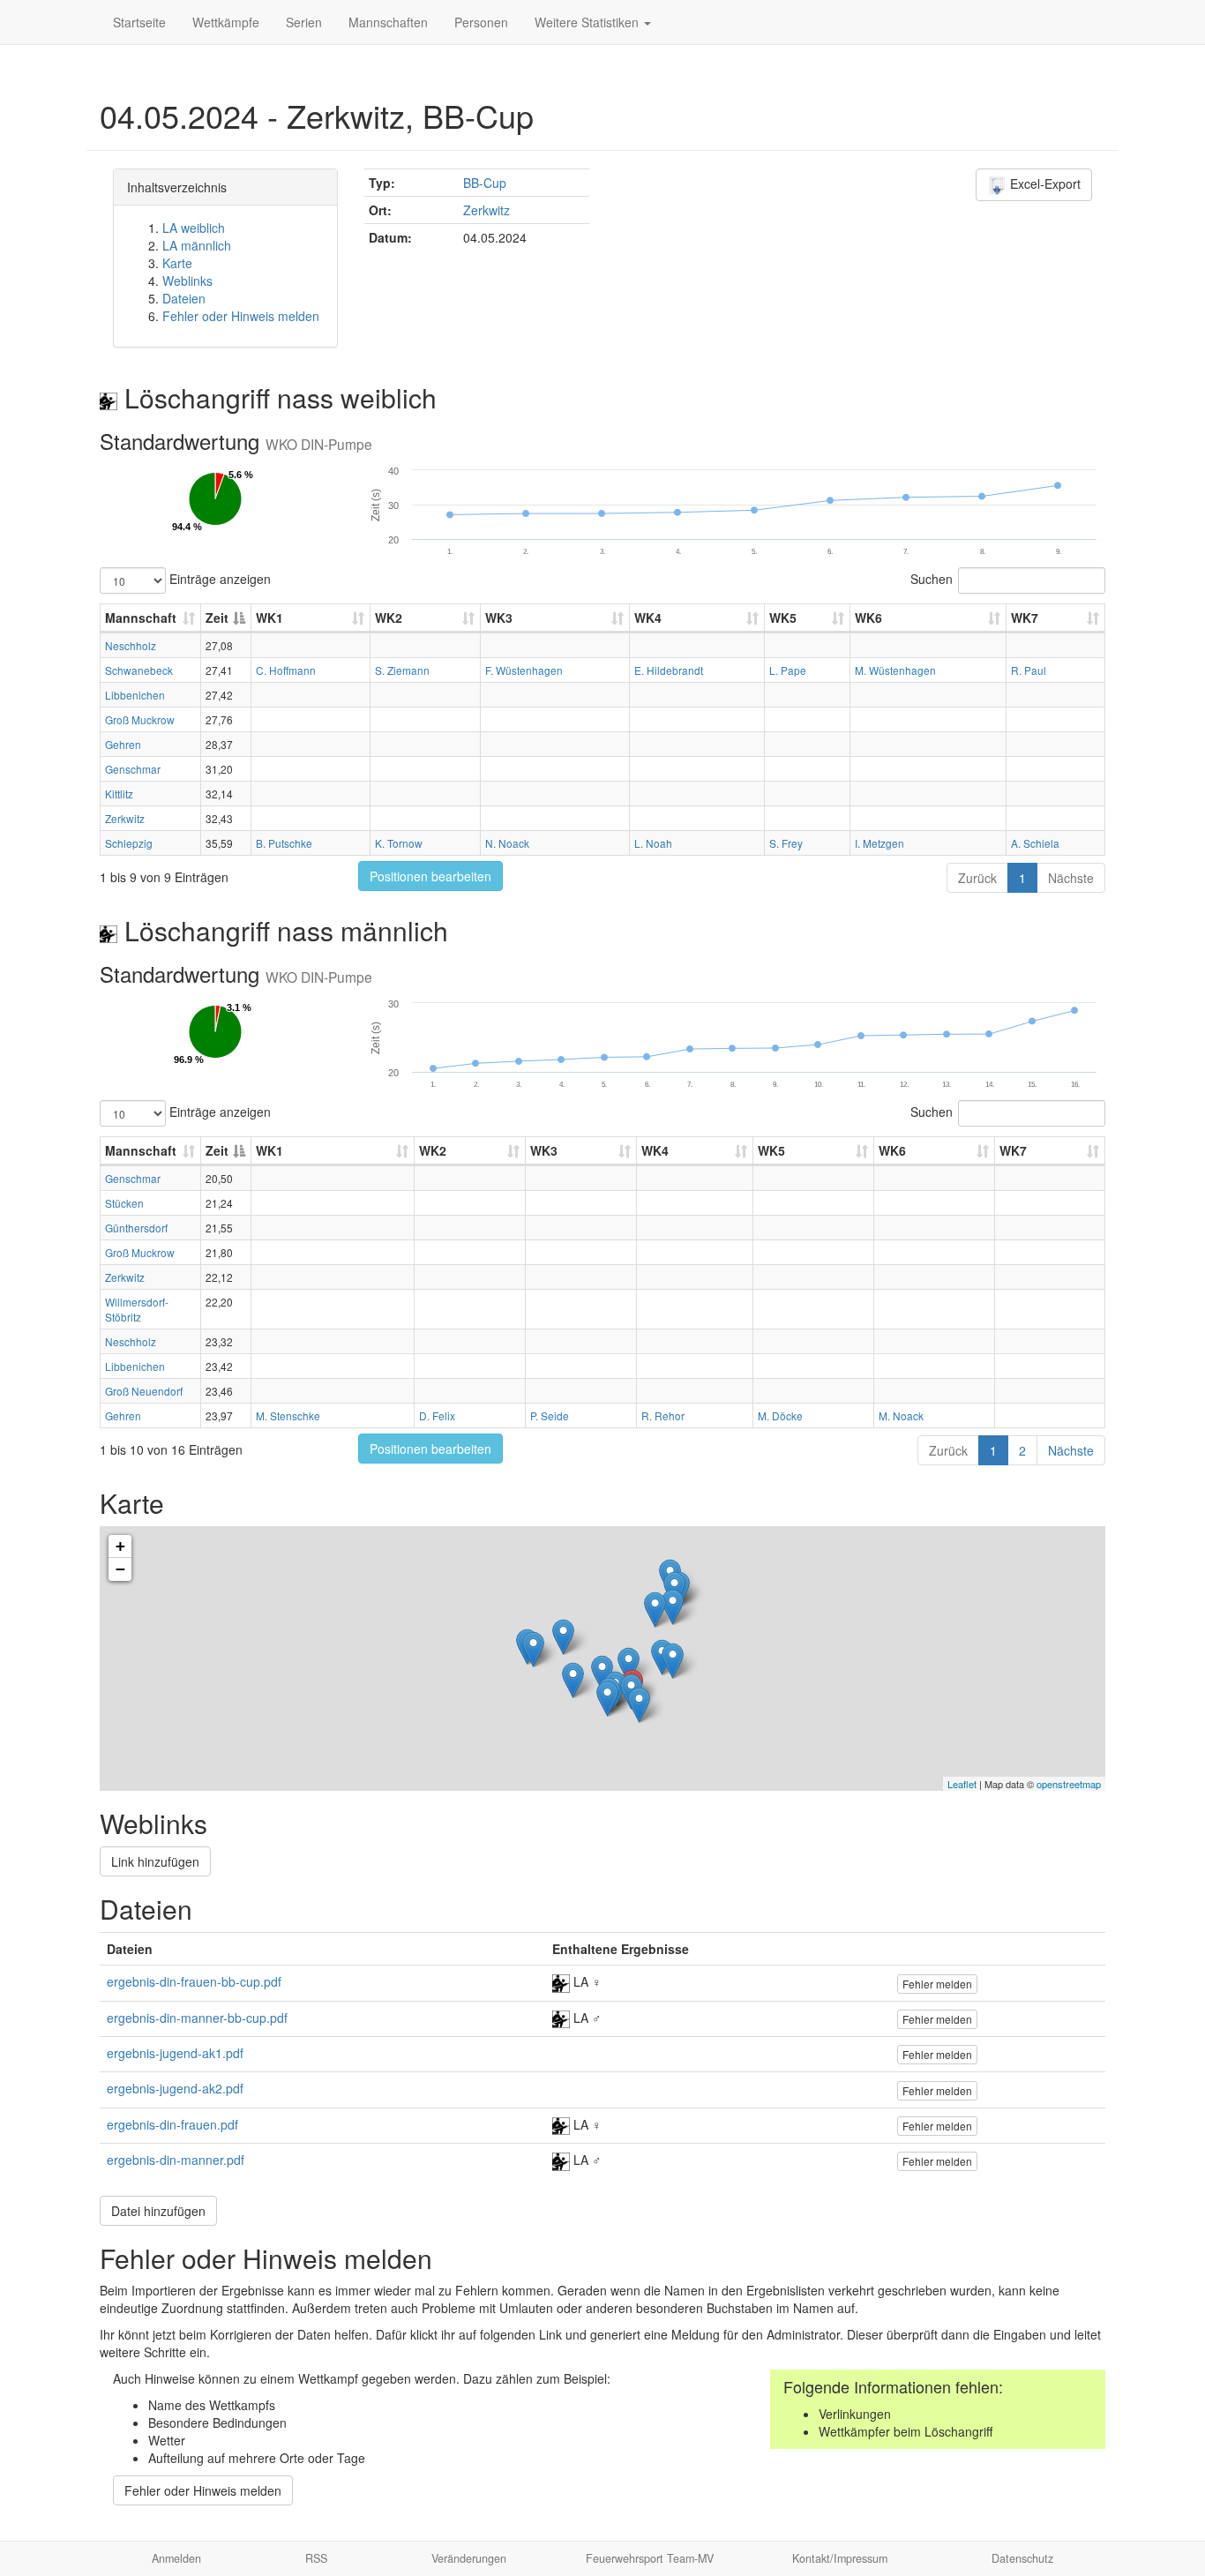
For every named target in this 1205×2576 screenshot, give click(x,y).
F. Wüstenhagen (524, 670)
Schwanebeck (139, 670)
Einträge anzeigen (218, 579)
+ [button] (120, 1546)
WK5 (783, 618)
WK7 (1025, 618)
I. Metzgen (879, 843)
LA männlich (197, 245)
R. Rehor (663, 1415)
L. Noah (653, 843)
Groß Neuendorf (144, 1391)
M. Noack (901, 1415)
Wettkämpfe (226, 22)
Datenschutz (1022, 2558)
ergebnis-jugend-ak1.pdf (175, 2053)
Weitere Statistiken (588, 22)
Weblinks (187, 281)
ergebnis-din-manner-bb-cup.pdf (197, 2018)
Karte (177, 263)
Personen (481, 22)
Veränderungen (469, 2558)
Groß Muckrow (140, 719)
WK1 (269, 618)
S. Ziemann (402, 670)
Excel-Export (1044, 183)
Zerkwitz (486, 210)
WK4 (648, 618)
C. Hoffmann (286, 670)
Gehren (123, 744)
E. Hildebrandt (669, 670)
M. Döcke (780, 1415)
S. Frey (786, 843)
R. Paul (1029, 670)
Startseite (139, 22)
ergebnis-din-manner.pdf (176, 2160)
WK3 (499, 618)
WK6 (868, 618)
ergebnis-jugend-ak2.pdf (175, 2088)
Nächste (1071, 878)
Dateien (184, 298)
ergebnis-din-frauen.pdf (172, 2124)
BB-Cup (485, 183)
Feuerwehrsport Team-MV (650, 2558)
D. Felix (437, 1415)
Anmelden (176, 2558)
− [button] (120, 1569)
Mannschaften (388, 22)
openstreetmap (1069, 1784)
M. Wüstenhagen (895, 670)
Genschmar (133, 769)
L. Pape (788, 670)
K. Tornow (399, 843)
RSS (316, 2558)
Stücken (124, 1203)
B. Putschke (284, 843)
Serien (304, 22)
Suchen (932, 579)
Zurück (977, 878)
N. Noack (507, 843)
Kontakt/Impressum (840, 2558)
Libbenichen (135, 695)
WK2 (389, 618)
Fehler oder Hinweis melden (241, 316)
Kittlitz (119, 794)
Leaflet (962, 1784)
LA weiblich (194, 228)
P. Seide (550, 1415)
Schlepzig (129, 843)
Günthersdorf (136, 1228)
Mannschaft (141, 618)
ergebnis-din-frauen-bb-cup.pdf (194, 1981)
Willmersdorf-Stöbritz (137, 1309)
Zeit (217, 618)
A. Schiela (1035, 843)
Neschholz (131, 645)
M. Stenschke (288, 1415)
